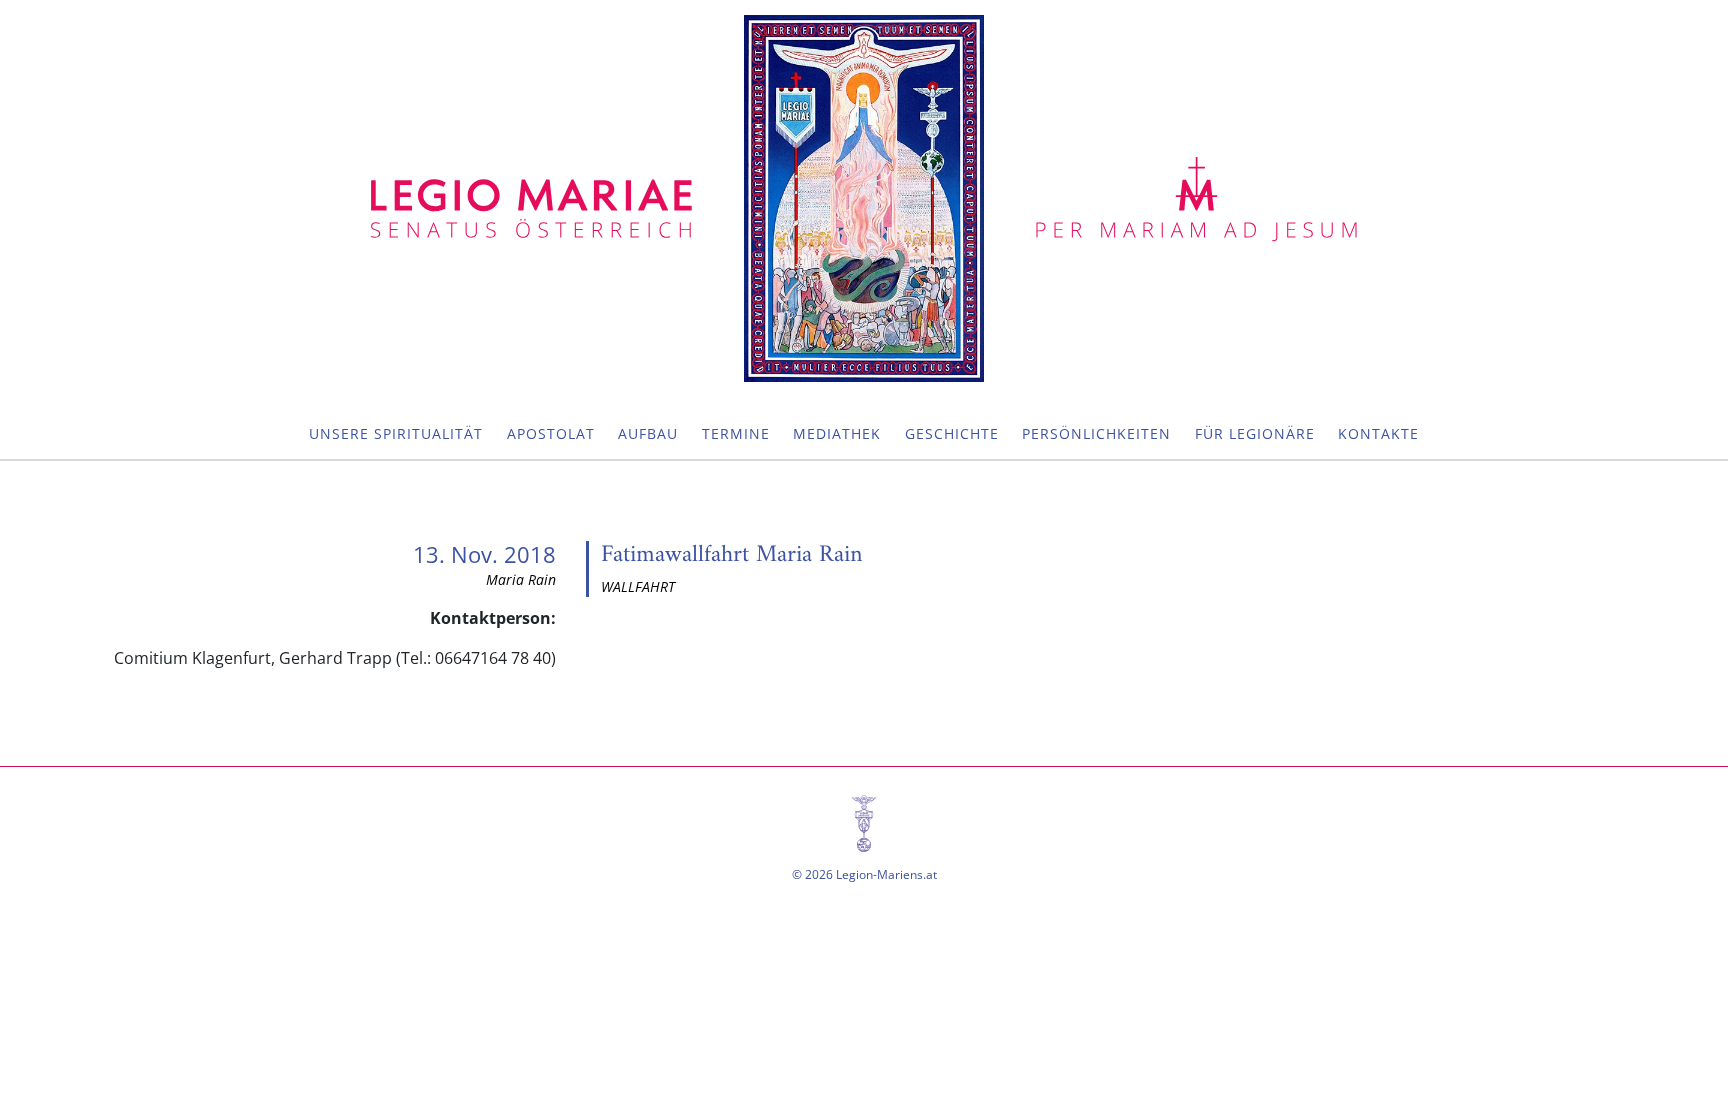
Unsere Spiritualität (396, 433)
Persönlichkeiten (1096, 433)
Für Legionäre (1255, 433)
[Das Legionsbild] (864, 198)
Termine (736, 433)
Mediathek (837, 433)
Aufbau (648, 433)
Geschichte (952, 433)
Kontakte (1378, 433)
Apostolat (551, 433)
